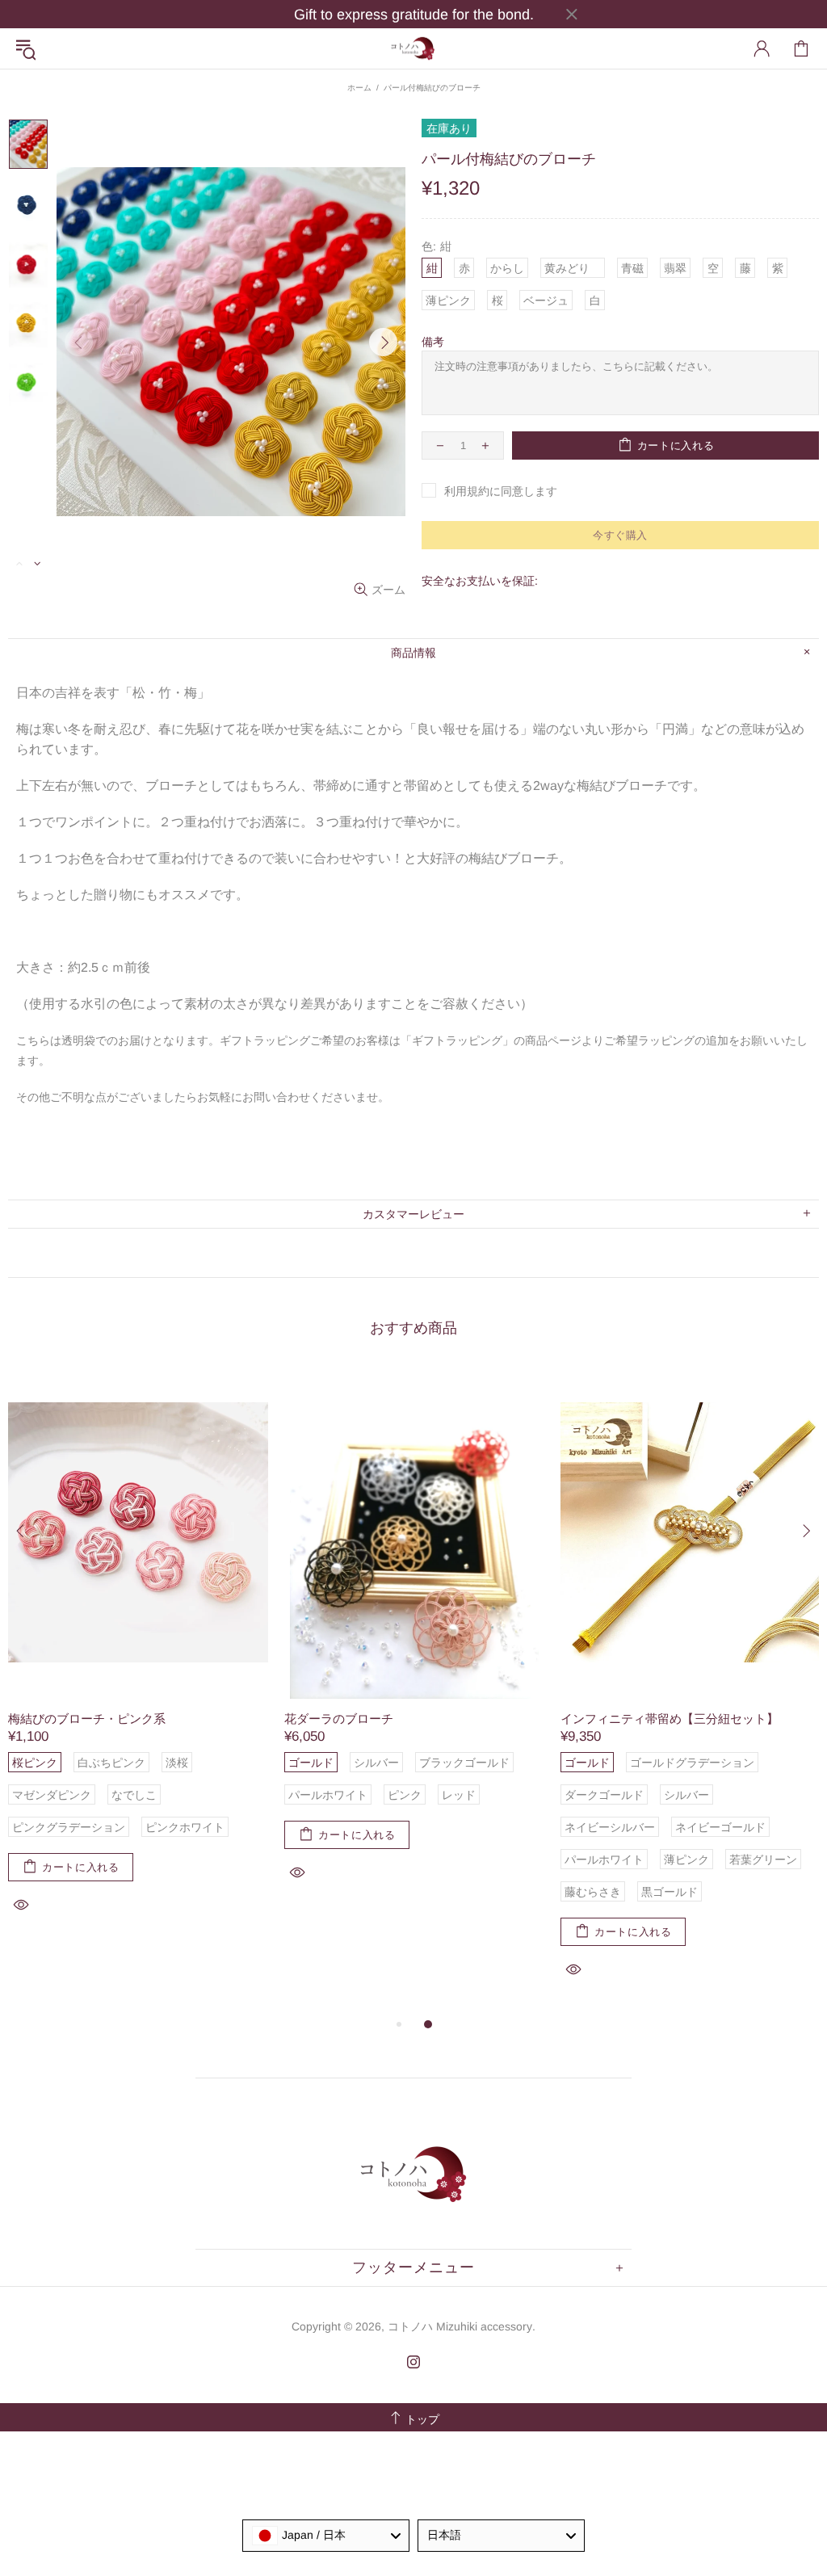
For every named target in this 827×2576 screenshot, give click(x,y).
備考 (433, 342)
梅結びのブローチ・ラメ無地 (164, 1719)
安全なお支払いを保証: (480, 581)
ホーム (359, 88)
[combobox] (326, 2536)
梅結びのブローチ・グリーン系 (447, 1719)
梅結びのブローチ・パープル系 (723, 1719)
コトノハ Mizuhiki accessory (413, 48)
